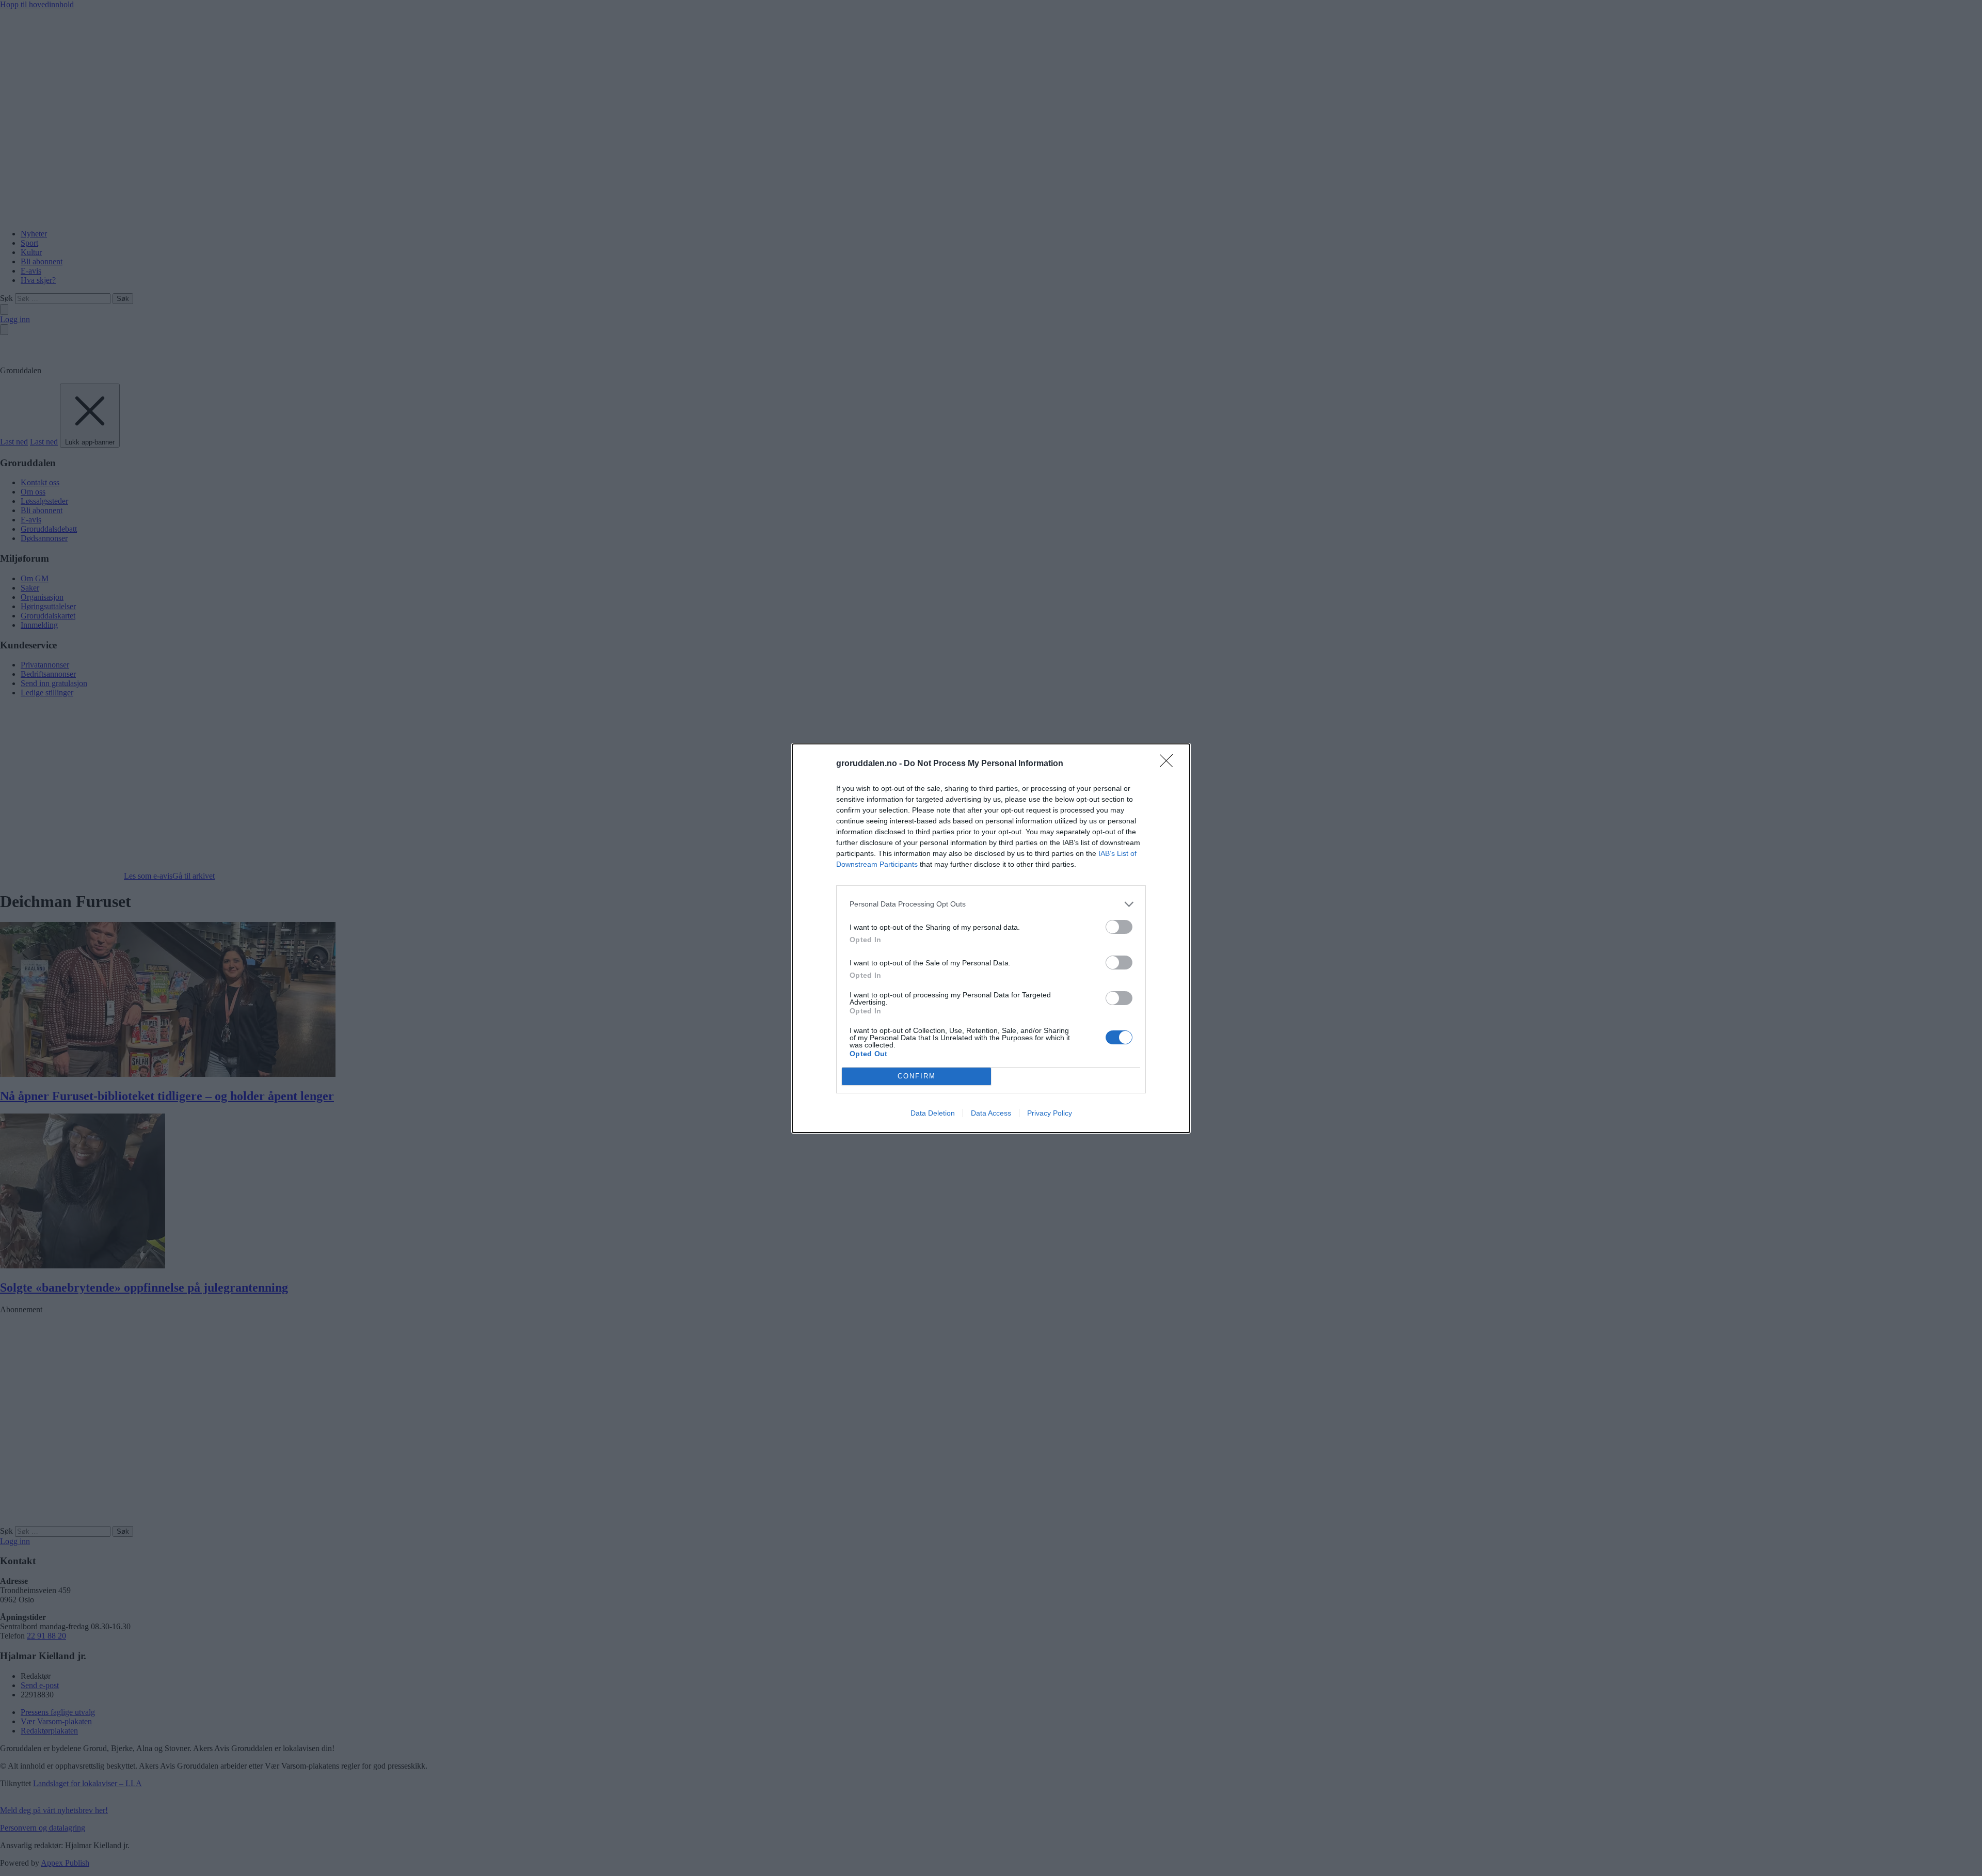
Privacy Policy (1050, 1113)
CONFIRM (917, 1076)
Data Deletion (933, 1113)
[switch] (1119, 927)
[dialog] (991, 938)
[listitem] (991, 904)
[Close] (1170, 764)
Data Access (991, 1113)
